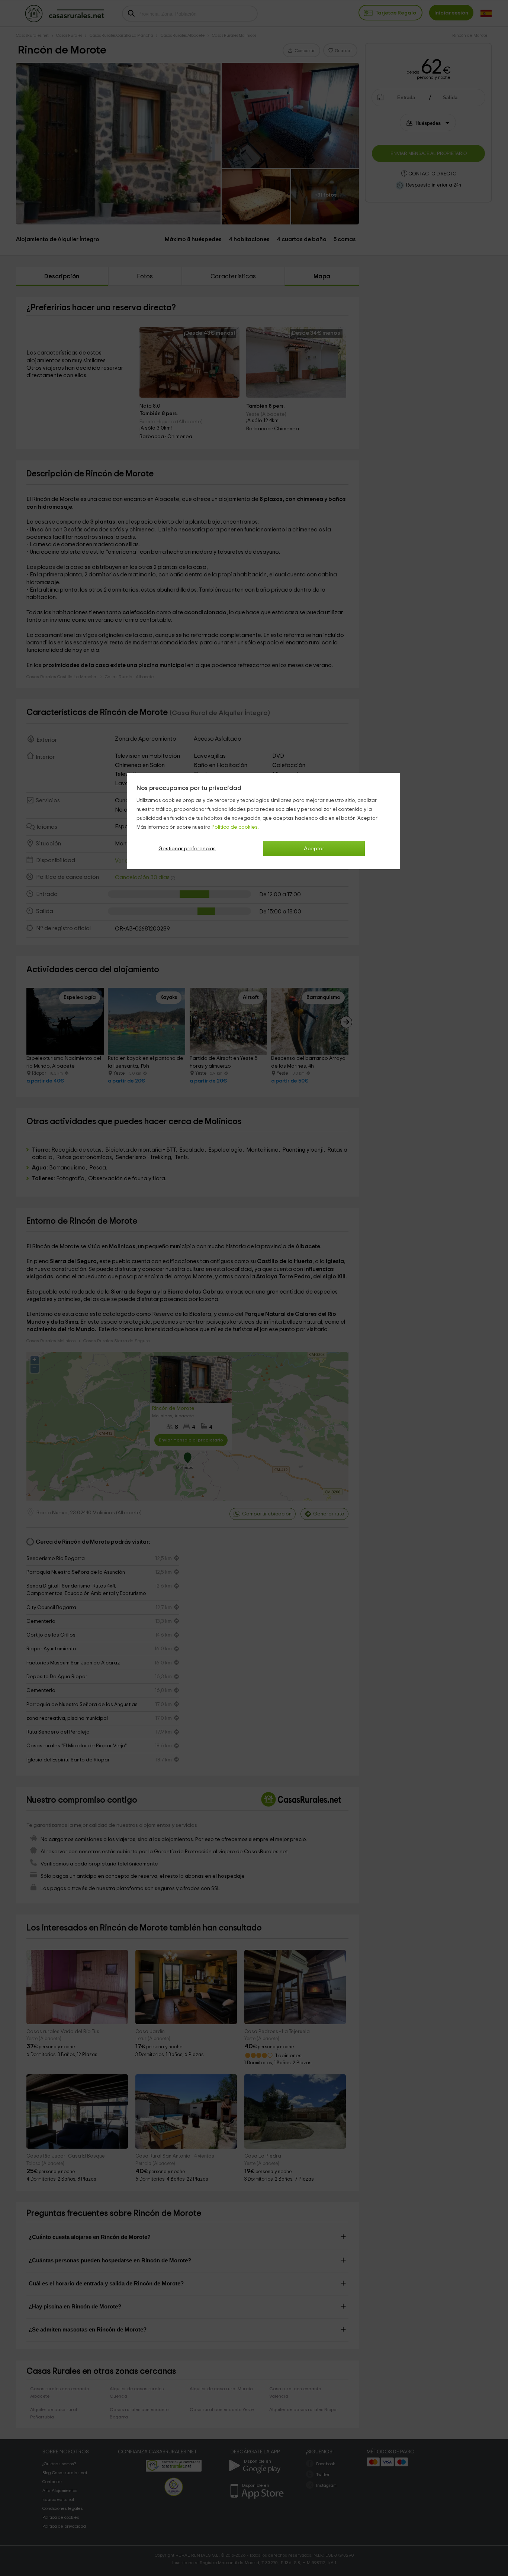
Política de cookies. (235, 827)
